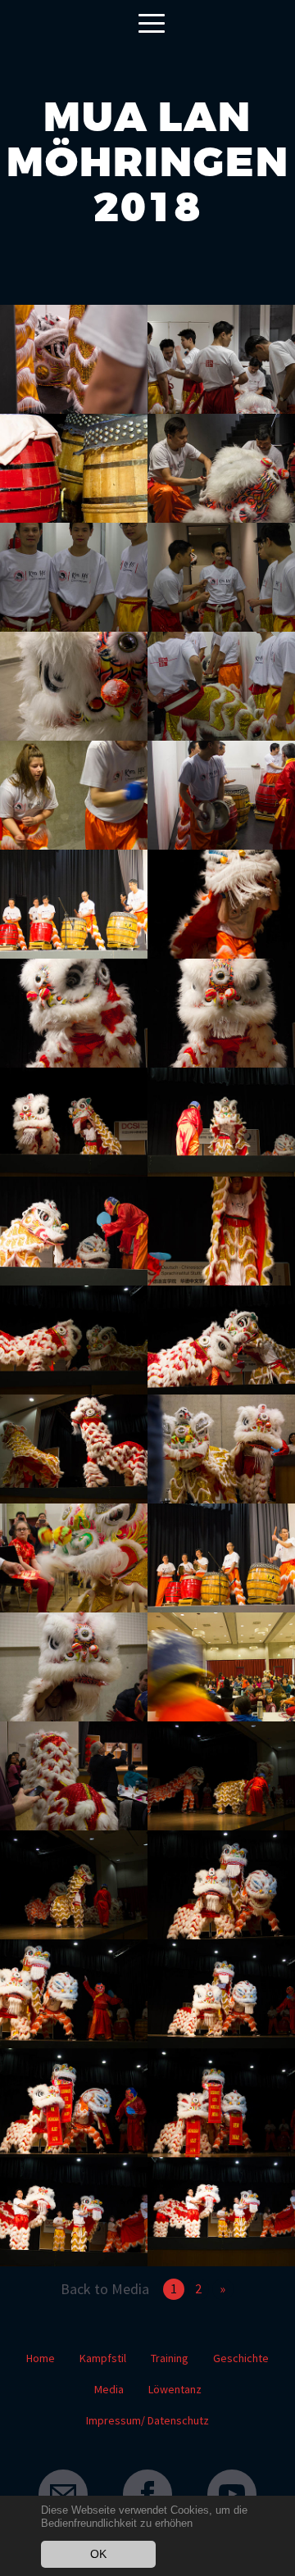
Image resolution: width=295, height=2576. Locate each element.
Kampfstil (103, 2358)
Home (41, 2358)
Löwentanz (175, 2389)
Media (109, 2389)
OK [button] (98, 2554)
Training (170, 2358)
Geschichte (241, 2358)
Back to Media (105, 2289)
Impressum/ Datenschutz (147, 2420)
